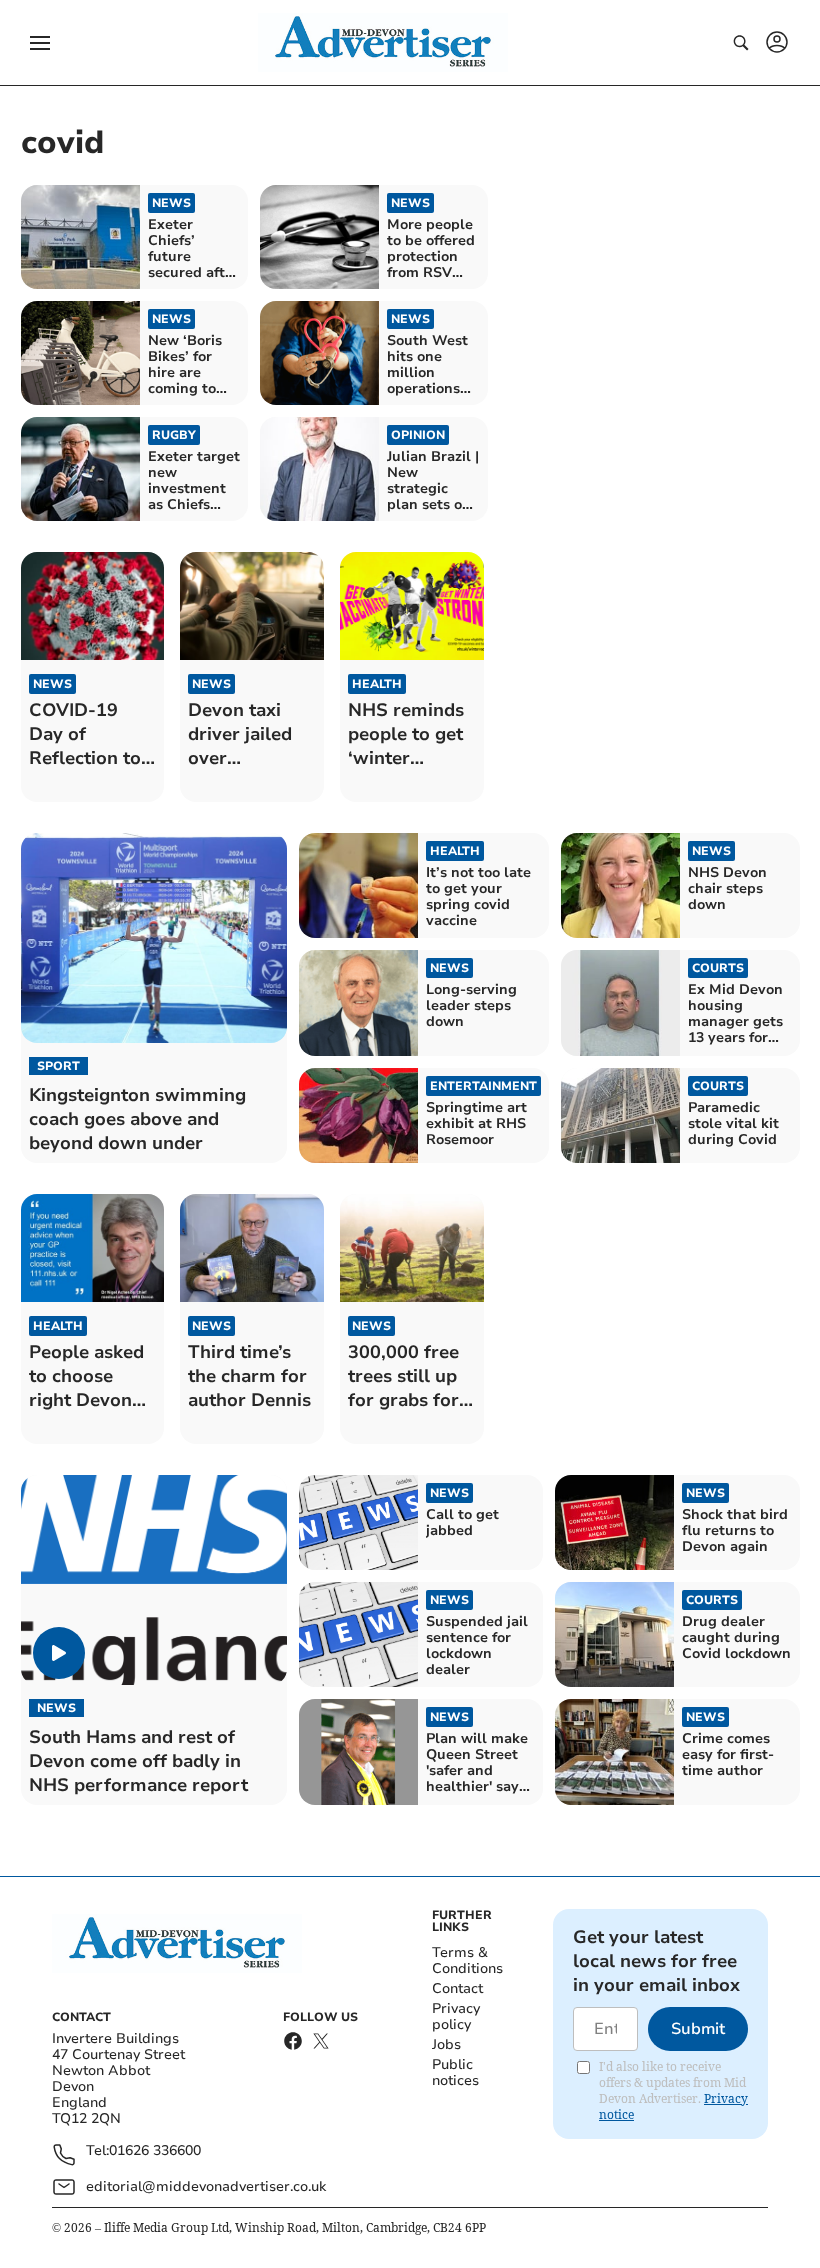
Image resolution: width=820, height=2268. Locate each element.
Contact (457, 1988)
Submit (698, 2029)
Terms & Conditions (467, 1960)
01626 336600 (155, 2151)
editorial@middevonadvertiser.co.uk (206, 2186)
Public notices (455, 2072)
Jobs (446, 2044)
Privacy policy (456, 2016)
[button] (40, 43)
